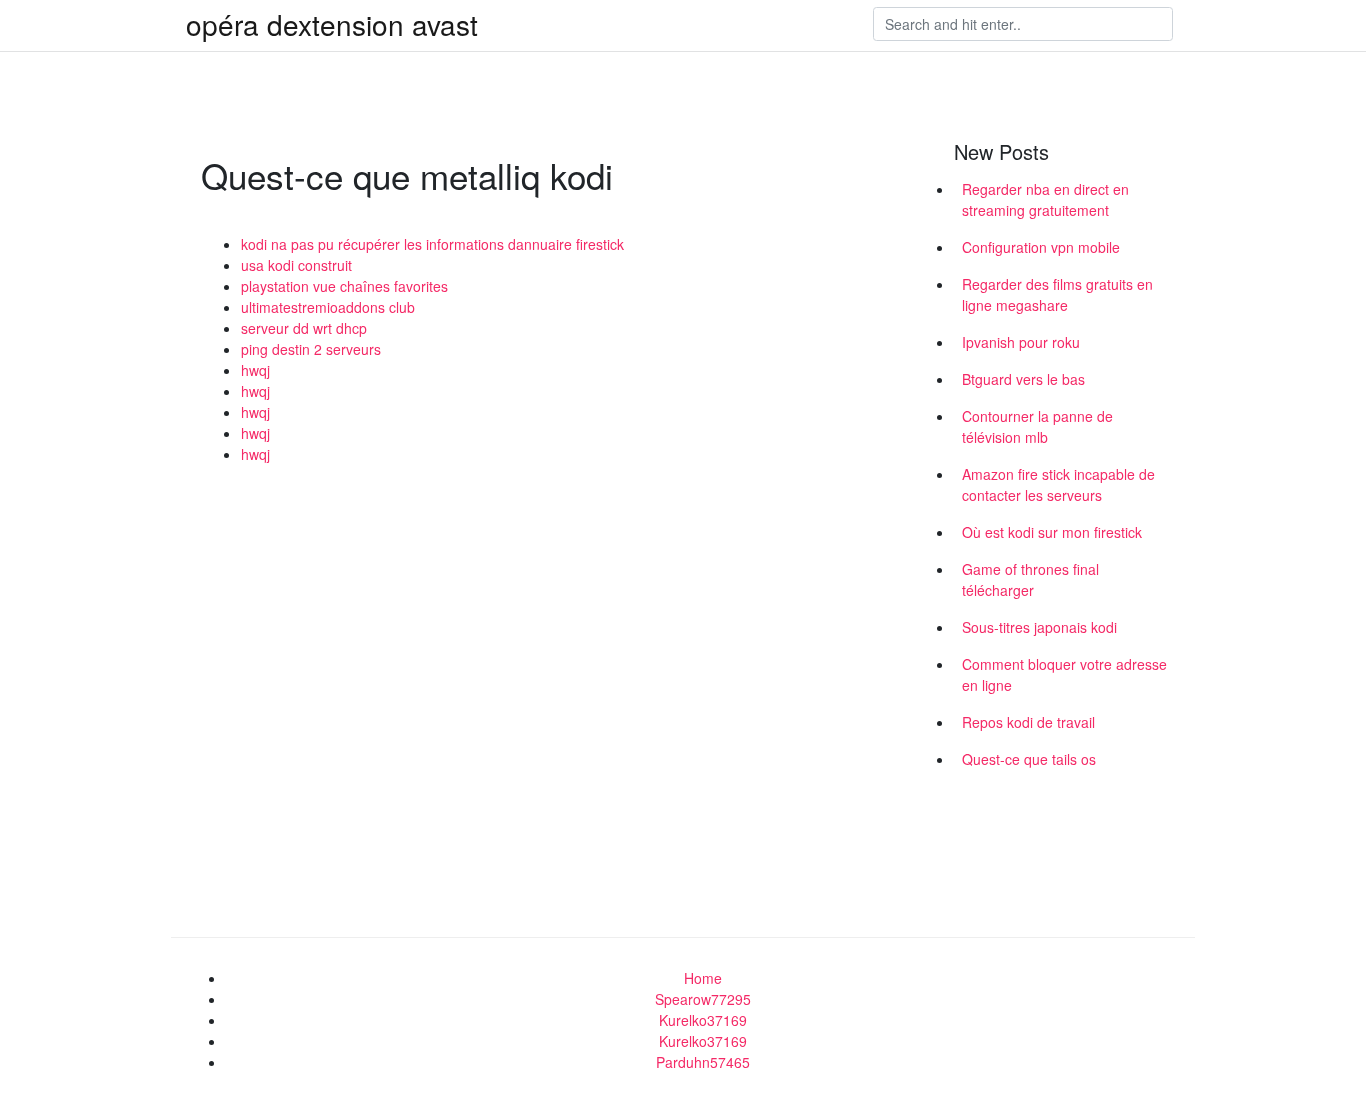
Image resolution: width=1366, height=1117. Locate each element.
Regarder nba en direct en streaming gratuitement (1045, 199)
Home (703, 978)
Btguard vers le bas (1023, 379)
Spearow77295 (703, 999)
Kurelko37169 (703, 1020)
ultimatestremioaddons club (328, 307)
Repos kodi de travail (1028, 722)
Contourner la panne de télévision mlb (1037, 426)
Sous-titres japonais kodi (1039, 627)
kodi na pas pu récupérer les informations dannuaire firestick (432, 244)
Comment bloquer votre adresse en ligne (1064, 674)
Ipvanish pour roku (1021, 342)
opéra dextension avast (332, 24)
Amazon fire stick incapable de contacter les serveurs (1058, 484)
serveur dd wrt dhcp (304, 328)
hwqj (255, 370)
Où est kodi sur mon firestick (1052, 532)
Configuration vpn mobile (1041, 247)
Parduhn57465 (703, 1062)
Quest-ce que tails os (1029, 759)
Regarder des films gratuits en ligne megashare (1057, 294)
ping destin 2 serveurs (311, 349)
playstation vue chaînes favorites (344, 286)
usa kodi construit (296, 265)
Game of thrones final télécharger (1030, 579)
